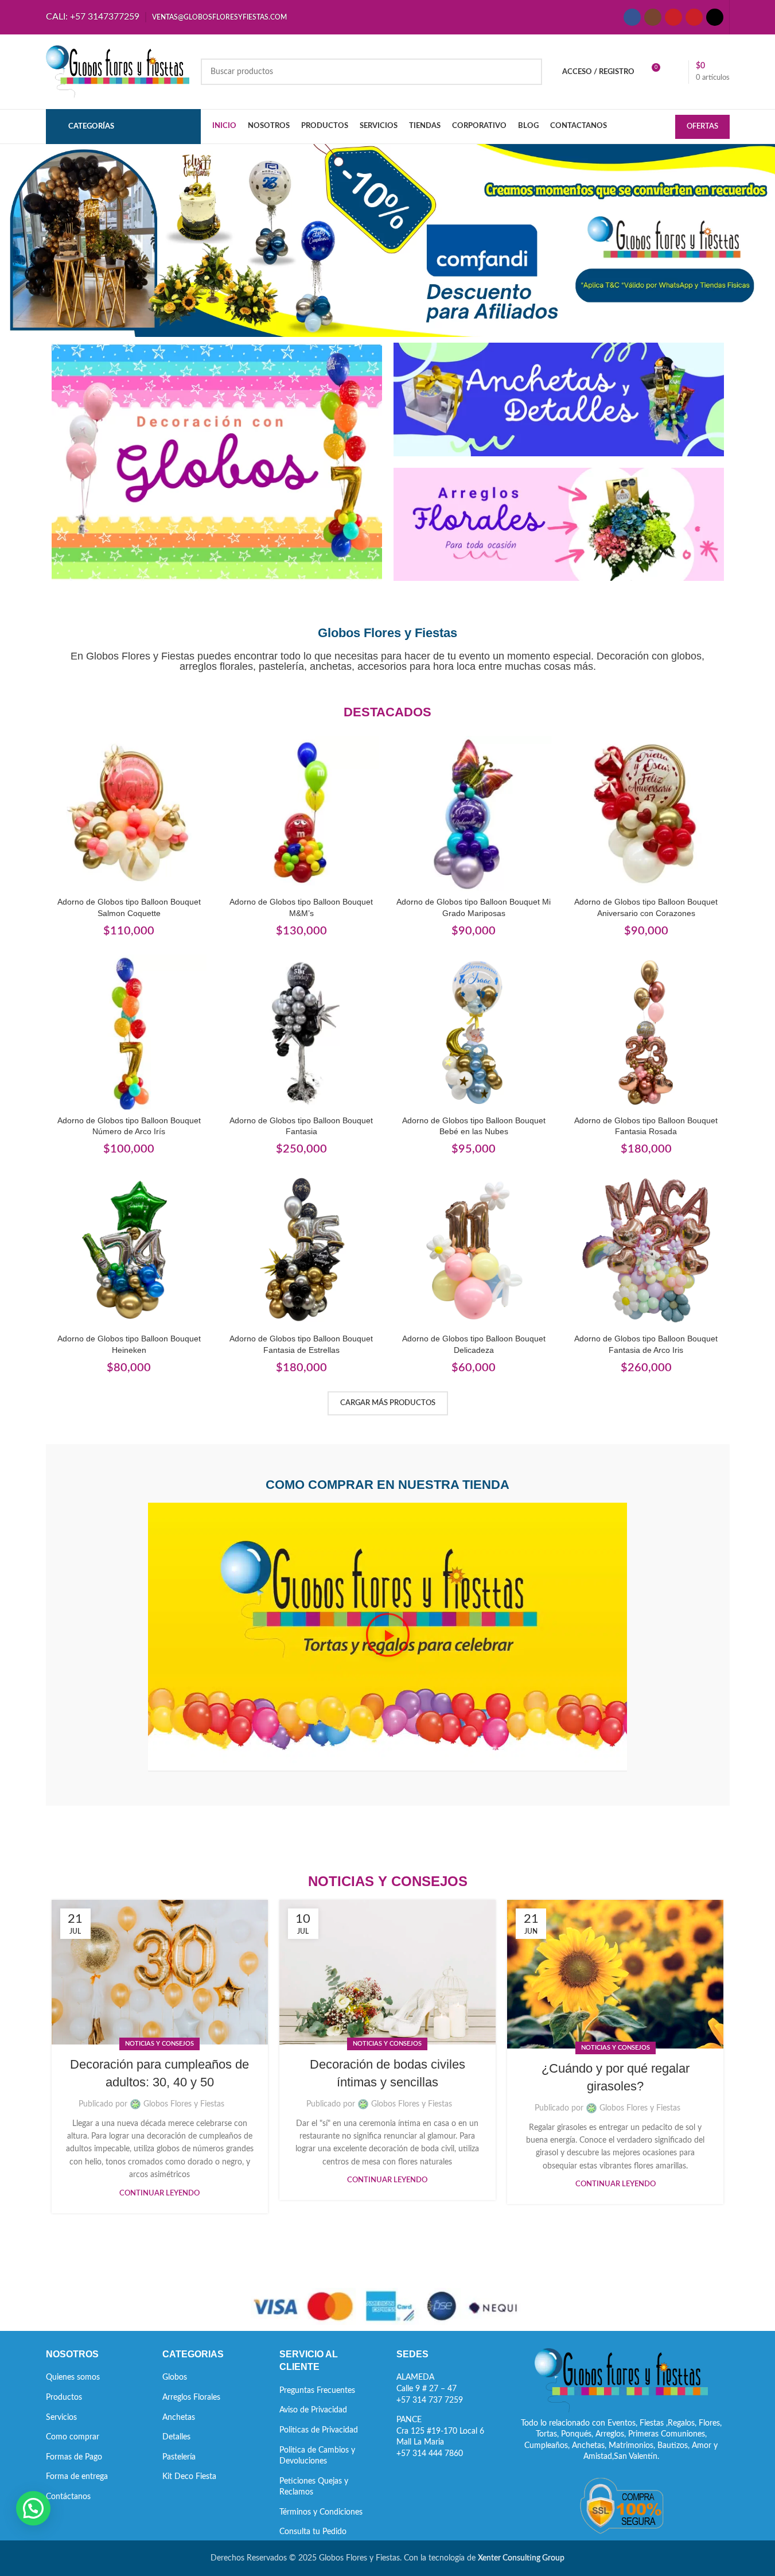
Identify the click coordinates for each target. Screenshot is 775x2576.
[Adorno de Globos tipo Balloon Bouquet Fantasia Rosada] (646, 1032)
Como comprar (73, 2437)
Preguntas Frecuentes (317, 2391)
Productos (64, 2397)
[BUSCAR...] (529, 72)
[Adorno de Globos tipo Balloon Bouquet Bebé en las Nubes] (474, 1032)
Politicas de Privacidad (319, 2430)
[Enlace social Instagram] (653, 17)
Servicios (61, 2418)
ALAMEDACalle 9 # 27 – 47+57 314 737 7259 (430, 2389)
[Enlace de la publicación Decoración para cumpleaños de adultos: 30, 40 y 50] (160, 1972)
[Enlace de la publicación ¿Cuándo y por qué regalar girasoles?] (615, 1974)
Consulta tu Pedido (313, 2532)
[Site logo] (118, 72)
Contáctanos (68, 2497)
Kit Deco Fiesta (189, 2477)
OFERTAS (702, 127)
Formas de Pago (74, 2457)
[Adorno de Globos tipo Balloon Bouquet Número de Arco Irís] (129, 1032)
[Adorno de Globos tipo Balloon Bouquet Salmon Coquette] (129, 814)
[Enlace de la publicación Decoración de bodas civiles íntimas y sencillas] (387, 1972)
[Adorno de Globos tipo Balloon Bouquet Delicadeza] (474, 1250)
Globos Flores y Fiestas (184, 2104)
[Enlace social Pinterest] (694, 17)
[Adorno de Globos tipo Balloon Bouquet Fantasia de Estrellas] (301, 1250)
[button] (388, 1637)
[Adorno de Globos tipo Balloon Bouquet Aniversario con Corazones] (646, 814)
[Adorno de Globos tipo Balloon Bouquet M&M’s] (301, 814)
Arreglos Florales (191, 2397)
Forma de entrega (77, 2477)
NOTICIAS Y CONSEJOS (159, 2044)
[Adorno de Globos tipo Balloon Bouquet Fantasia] (301, 1032)
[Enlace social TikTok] (715, 17)
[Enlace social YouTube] (673, 17)
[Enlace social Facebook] (632, 17)
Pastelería (179, 2457)
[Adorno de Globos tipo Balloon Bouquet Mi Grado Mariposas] (474, 814)
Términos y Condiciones (321, 2512)
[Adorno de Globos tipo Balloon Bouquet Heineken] (129, 1250)
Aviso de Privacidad (313, 2410)
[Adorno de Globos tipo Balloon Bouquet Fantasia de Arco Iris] (646, 1250)
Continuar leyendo (159, 2193)
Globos (175, 2377)
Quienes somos (73, 2377)
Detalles (176, 2437)
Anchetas (179, 2418)
